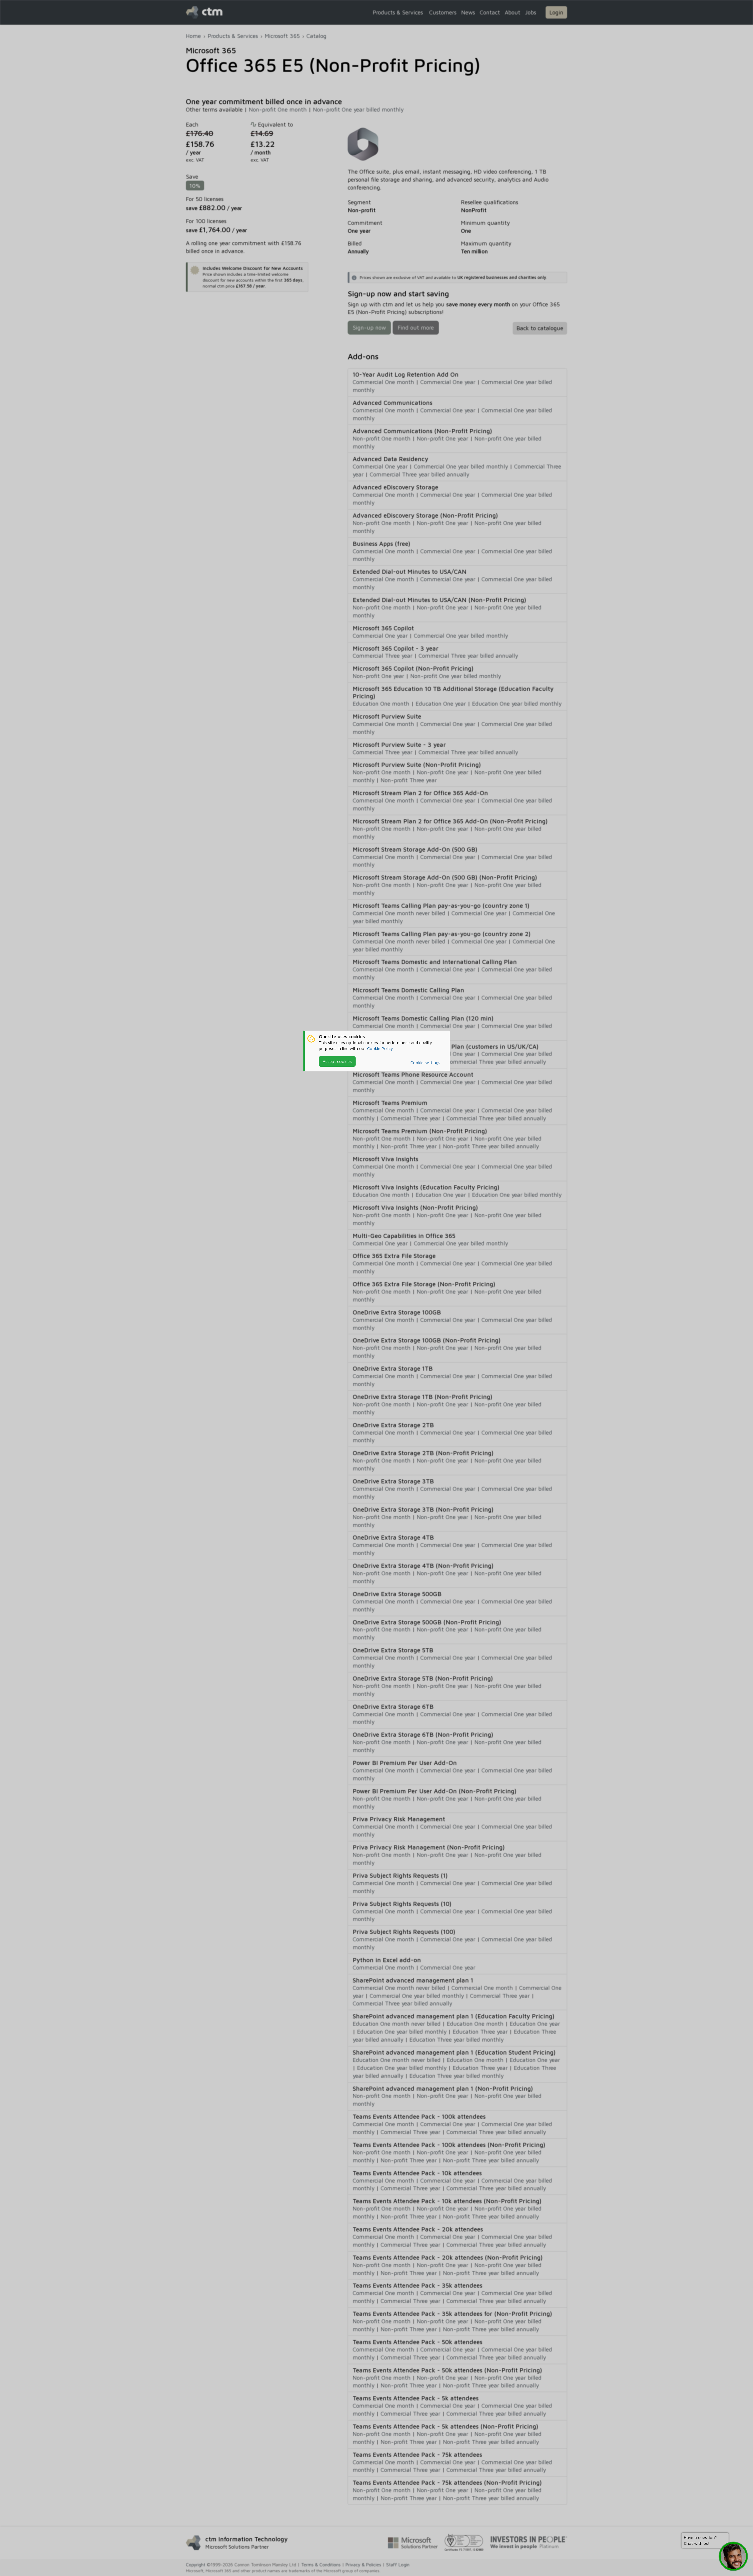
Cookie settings (425, 1062)
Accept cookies (337, 1061)
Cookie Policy (380, 1048)
